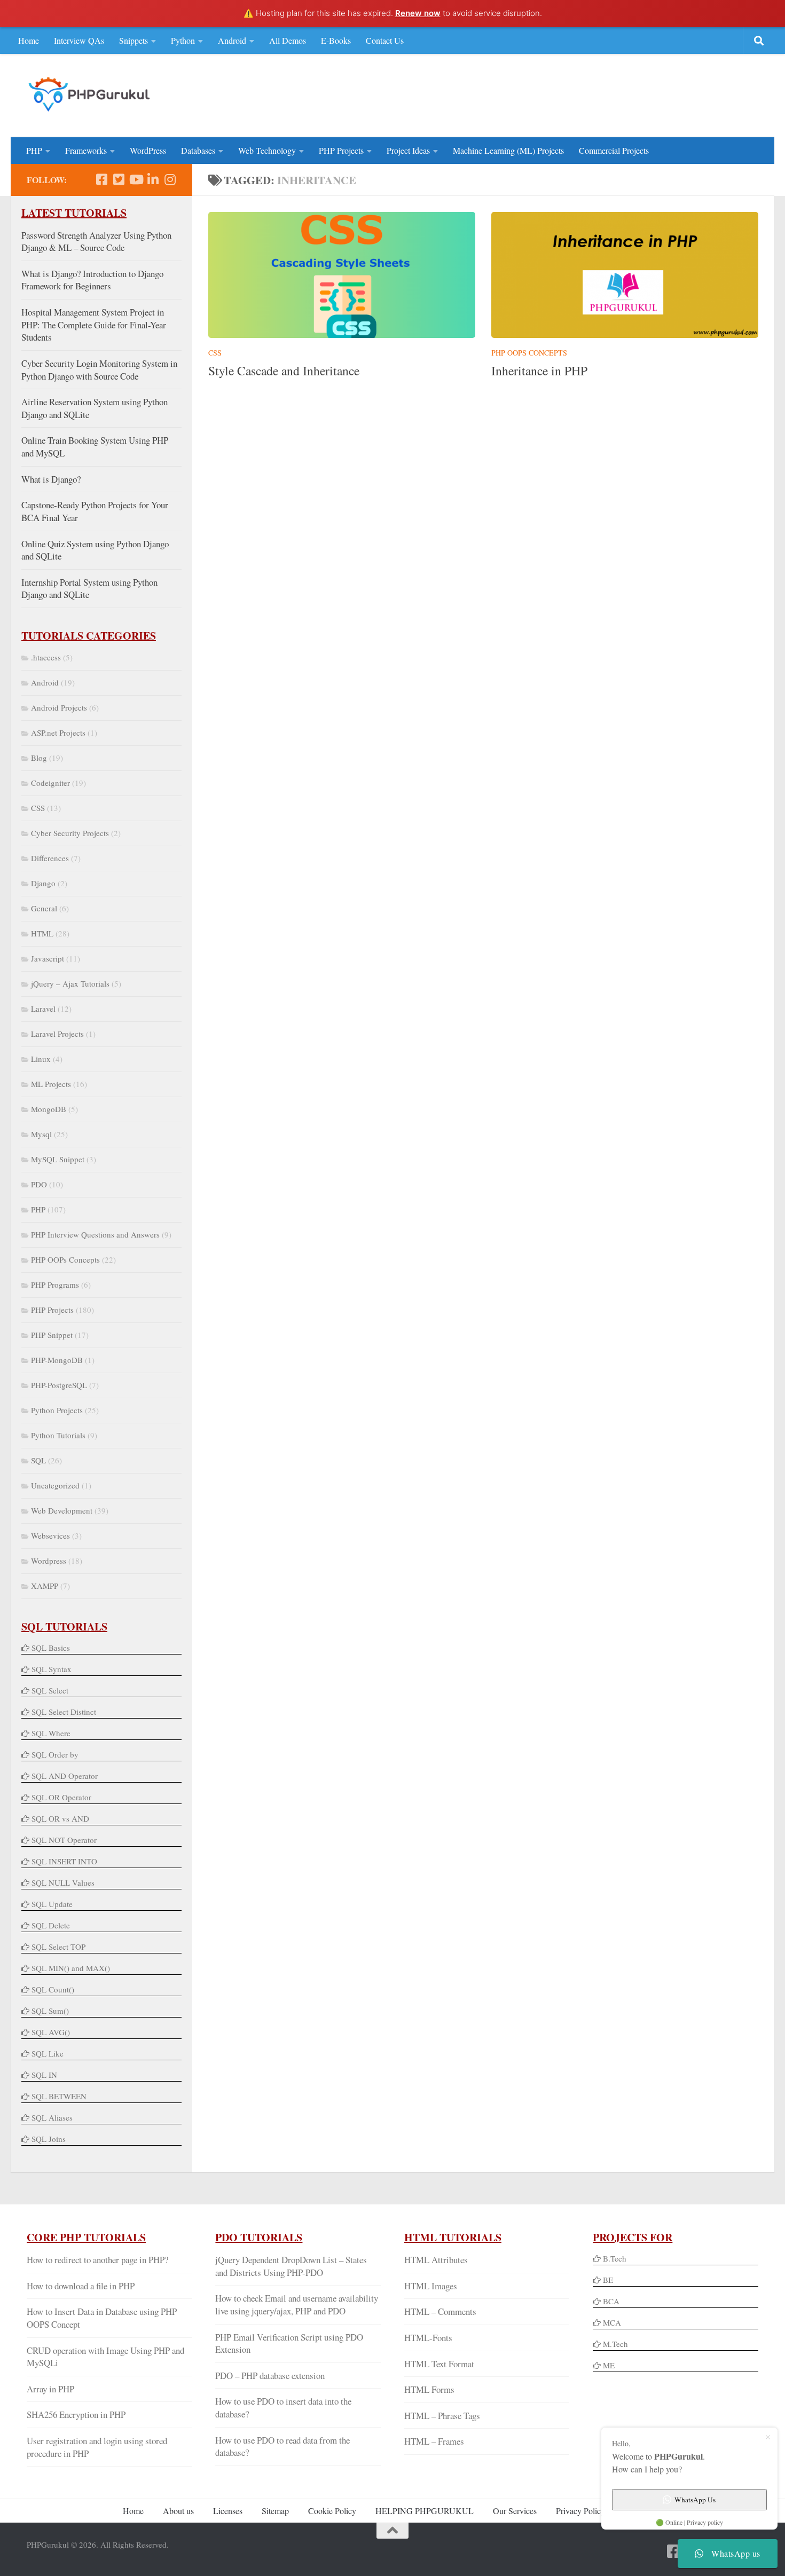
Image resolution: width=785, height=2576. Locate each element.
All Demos (288, 40)
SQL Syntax (52, 1669)
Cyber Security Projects (70, 833)
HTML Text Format (439, 2364)
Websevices (50, 1535)
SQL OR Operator (61, 1797)
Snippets (134, 40)
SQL (38, 1460)
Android (232, 40)
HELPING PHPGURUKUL (425, 2511)
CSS (215, 353)
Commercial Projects (614, 150)
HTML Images (431, 2286)
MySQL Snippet (58, 1159)
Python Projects (57, 1410)
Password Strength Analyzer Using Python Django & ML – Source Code (96, 242)
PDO (39, 1184)
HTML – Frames (434, 2441)
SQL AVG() (51, 2032)
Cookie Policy (332, 2511)
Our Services (515, 2511)
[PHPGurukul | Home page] (91, 94)
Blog (39, 758)
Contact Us (385, 40)
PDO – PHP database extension (270, 2376)
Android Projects (59, 707)
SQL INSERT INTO (64, 1861)
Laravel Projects (57, 1034)
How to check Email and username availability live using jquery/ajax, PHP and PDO (297, 2305)
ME (609, 2365)
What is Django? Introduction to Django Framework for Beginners (92, 280)
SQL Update (52, 1904)
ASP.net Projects (58, 732)
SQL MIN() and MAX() (71, 1968)
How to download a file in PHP (81, 2286)
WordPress (148, 150)
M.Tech (615, 2344)
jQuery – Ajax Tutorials (70, 983)
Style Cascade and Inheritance (284, 371)
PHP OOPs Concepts (529, 353)
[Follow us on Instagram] (170, 179)
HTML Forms (429, 2389)
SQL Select (50, 1690)
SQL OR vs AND (60, 1818)
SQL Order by (55, 1754)
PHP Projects (341, 150)
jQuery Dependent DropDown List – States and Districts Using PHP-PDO (291, 2266)
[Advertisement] (564, 94)
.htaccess (46, 657)
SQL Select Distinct (64, 1712)
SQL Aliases (52, 2117)
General (44, 908)
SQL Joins (49, 2139)
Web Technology (267, 150)
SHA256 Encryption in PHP (76, 2414)
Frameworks (86, 150)
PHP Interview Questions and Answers (95, 1234)
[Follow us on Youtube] (136, 179)
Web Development (62, 1510)
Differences (50, 858)
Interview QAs (79, 40)
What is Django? (51, 479)
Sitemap (275, 2511)
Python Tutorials (58, 1435)
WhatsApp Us (695, 2500)
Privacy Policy (580, 2511)
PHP (34, 150)
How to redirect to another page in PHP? (97, 2260)
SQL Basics (51, 1648)
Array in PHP (50, 2389)
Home (29, 40)
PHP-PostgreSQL (59, 1385)
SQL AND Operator (65, 1776)
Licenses (228, 2511)
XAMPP (45, 1586)
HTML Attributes (436, 2260)
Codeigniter (50, 783)
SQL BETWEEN (59, 2096)
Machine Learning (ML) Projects (508, 150)
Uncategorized (55, 1485)
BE (607, 2280)
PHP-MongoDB (57, 1360)
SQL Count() (53, 1989)
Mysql (41, 1134)
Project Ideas (408, 150)
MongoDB (49, 1109)
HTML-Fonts (428, 2338)
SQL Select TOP (58, 1947)
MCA (612, 2322)
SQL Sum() (50, 2011)
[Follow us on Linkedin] (153, 179)
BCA (611, 2301)
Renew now (418, 13)
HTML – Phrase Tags (442, 2416)
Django (43, 883)
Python (183, 40)
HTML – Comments (440, 2311)
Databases (198, 150)
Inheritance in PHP (539, 371)
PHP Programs (55, 1285)
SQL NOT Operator (64, 1840)
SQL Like (48, 2053)
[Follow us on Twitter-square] (119, 179)
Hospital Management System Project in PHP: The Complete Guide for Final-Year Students (94, 325)
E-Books (336, 40)
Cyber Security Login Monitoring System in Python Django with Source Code (99, 370)
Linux (41, 1059)
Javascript (48, 958)
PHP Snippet (52, 1335)
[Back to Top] (392, 2531)
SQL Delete (51, 1925)
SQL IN (44, 2075)
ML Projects (51, 1084)
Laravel (43, 1009)
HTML (42, 933)
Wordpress (49, 1561)
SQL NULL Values (63, 1882)
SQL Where (51, 1733)
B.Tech (615, 2258)
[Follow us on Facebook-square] (101, 179)
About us (178, 2511)
